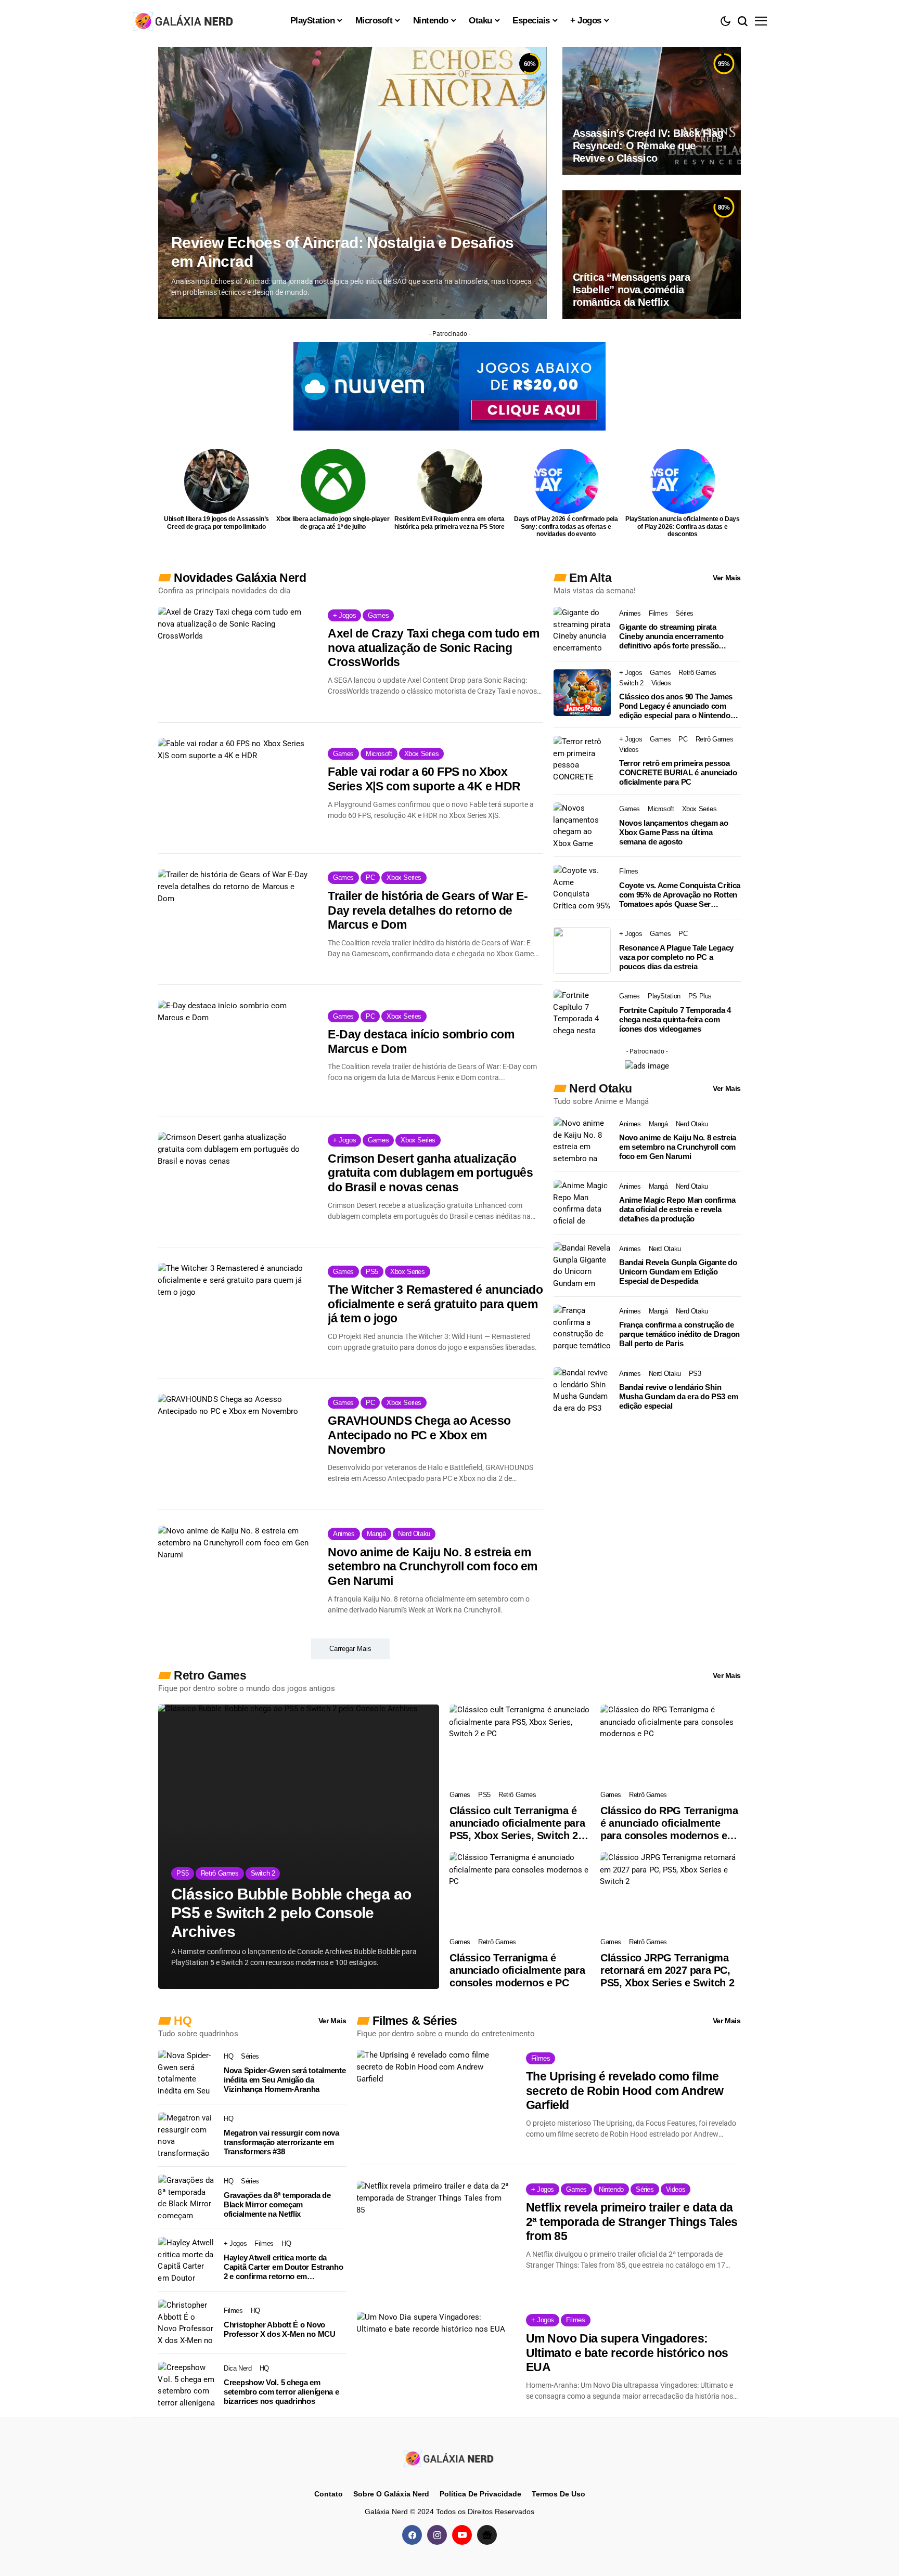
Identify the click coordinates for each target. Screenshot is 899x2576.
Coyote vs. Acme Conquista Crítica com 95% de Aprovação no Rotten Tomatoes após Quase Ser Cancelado (680, 895)
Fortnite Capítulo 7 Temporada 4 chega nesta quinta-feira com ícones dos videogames (675, 1019)
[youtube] (462, 2535)
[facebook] (412, 2535)
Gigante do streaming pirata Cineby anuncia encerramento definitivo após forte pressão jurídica (671, 636)
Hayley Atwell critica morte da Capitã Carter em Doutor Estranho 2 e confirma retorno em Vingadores (283, 2267)
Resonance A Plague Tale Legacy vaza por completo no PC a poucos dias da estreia (676, 957)
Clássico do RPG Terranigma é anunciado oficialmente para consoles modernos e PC (669, 1823)
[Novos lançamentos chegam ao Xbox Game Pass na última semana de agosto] (582, 826)
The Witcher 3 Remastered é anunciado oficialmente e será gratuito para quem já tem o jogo (435, 1304)
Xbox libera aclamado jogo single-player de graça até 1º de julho (333, 523)
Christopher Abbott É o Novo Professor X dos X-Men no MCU (280, 2329)
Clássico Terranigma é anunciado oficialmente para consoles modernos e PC (517, 1970)
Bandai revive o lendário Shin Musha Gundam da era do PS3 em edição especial (678, 1396)
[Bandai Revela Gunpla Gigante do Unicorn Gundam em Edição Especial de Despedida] (582, 1266)
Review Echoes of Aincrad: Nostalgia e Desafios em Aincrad (342, 252)
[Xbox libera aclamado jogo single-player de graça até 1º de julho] (333, 481)
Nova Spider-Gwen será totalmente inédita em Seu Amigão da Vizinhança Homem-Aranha (285, 2080)
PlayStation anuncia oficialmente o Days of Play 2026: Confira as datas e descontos (683, 526)
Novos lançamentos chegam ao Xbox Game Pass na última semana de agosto (674, 832)
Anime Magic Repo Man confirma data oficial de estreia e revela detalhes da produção (677, 1209)
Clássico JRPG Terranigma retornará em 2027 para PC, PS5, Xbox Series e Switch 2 (667, 1970)
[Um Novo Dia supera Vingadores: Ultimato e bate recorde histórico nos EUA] (434, 2362)
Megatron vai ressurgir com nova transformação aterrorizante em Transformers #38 (281, 2142)
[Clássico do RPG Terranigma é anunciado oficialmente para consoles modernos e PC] (671, 1744)
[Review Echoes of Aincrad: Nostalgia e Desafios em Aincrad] (352, 183)
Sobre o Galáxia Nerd (391, 2494)
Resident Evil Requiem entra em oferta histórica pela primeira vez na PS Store (449, 523)
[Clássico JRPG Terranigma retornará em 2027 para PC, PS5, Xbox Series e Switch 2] (671, 1892)
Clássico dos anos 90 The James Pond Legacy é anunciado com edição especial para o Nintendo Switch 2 (676, 706)
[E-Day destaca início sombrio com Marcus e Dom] (235, 1050)
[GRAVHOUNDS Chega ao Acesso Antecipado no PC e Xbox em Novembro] (235, 1444)
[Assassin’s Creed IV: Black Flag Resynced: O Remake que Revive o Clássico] (652, 111)
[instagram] (437, 2535)
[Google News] (487, 2535)
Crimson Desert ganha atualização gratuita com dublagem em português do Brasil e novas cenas (430, 1173)
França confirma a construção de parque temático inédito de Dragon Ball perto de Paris (679, 1334)
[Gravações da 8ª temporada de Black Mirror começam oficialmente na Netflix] (187, 2198)
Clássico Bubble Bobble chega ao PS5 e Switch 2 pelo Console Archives (291, 1913)
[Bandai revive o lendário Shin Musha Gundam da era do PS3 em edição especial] (582, 1390)
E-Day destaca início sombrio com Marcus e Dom (421, 1042)
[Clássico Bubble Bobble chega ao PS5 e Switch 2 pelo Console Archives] (299, 1847)
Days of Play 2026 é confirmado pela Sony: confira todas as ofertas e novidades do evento (566, 526)
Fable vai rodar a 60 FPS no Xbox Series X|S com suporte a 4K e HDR (424, 779)
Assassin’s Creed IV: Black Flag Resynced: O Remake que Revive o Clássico (648, 146)
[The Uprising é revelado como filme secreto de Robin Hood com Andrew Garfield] (434, 2100)
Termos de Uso (558, 2494)
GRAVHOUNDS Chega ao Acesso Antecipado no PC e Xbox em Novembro (419, 1435)
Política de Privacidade (480, 2494)
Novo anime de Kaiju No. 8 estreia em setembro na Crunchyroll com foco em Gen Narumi (433, 1566)
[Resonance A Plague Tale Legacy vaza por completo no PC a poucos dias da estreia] (582, 951)
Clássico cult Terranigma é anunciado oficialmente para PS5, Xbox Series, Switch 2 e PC (518, 1823)
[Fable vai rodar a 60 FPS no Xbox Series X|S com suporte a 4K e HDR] (235, 788)
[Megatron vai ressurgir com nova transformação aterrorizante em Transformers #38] (187, 2136)
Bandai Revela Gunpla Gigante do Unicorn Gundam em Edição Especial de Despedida (678, 1272)
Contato (329, 2494)
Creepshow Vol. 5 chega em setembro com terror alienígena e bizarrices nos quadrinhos (281, 2392)
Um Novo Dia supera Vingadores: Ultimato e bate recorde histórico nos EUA (627, 2353)
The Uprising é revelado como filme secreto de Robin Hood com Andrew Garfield (625, 2091)
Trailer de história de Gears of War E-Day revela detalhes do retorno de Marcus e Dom (428, 910)
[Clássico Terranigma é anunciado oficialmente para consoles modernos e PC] (520, 1892)
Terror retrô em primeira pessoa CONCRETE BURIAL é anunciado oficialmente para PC (678, 772)
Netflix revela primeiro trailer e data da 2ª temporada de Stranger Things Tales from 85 (632, 2222)
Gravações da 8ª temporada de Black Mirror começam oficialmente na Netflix (277, 2204)
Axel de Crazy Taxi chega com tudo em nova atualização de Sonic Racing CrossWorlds (433, 648)
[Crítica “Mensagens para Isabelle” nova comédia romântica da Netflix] (652, 254)
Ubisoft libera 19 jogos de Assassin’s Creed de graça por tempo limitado (216, 523)
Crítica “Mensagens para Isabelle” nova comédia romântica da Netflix (632, 290)
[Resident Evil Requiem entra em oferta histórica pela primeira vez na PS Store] (450, 481)
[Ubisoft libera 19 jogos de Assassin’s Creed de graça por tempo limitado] (217, 481)
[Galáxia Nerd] (184, 21)
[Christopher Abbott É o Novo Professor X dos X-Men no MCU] (187, 2323)
